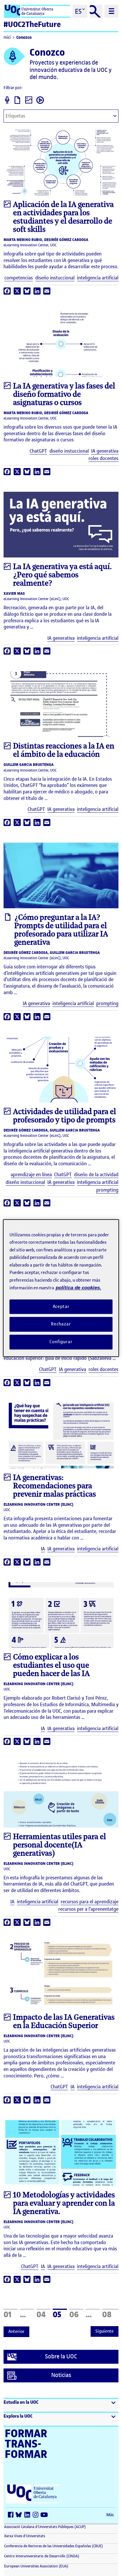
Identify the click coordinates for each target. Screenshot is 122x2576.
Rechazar (61, 1324)
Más (110, 2515)
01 (11, 2314)
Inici (7, 37)
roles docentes (103, 458)
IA (43, 1549)
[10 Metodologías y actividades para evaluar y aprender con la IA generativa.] (61, 2153)
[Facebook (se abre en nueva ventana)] (12, 2515)
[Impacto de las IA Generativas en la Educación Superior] (61, 1975)
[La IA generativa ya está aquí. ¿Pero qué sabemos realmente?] (61, 525)
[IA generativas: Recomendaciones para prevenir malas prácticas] (61, 1436)
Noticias (61, 2375)
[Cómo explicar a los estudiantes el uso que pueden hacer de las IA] (61, 1615)
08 (110, 2314)
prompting (107, 1003)
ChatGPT (38, 451)
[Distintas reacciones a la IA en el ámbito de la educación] (61, 704)
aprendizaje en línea (31, 1175)
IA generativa (105, 451)
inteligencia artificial (98, 278)
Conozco (24, 37)
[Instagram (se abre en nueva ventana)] (37, 2515)
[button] (61, 2405)
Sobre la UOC (61, 2356)
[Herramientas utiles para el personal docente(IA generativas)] (61, 1794)
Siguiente (105, 2331)
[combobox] (61, 116)
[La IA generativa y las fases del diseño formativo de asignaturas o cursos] (61, 344)
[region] (61, 1288)
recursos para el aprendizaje (90, 1902)
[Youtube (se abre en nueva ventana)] (45, 2515)
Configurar (61, 1342)
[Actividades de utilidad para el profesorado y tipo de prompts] (61, 1070)
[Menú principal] (111, 11)
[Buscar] (96, 11)
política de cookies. (78, 1288)
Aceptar (61, 1307)
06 (76, 2314)
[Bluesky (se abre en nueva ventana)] (20, 2515)
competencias (19, 278)
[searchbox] (31, 117)
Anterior (16, 2331)
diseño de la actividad (96, 1175)
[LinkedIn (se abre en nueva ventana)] (28, 2515)
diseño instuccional (55, 278)
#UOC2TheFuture (32, 24)
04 (43, 2314)
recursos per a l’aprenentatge (88, 1909)
